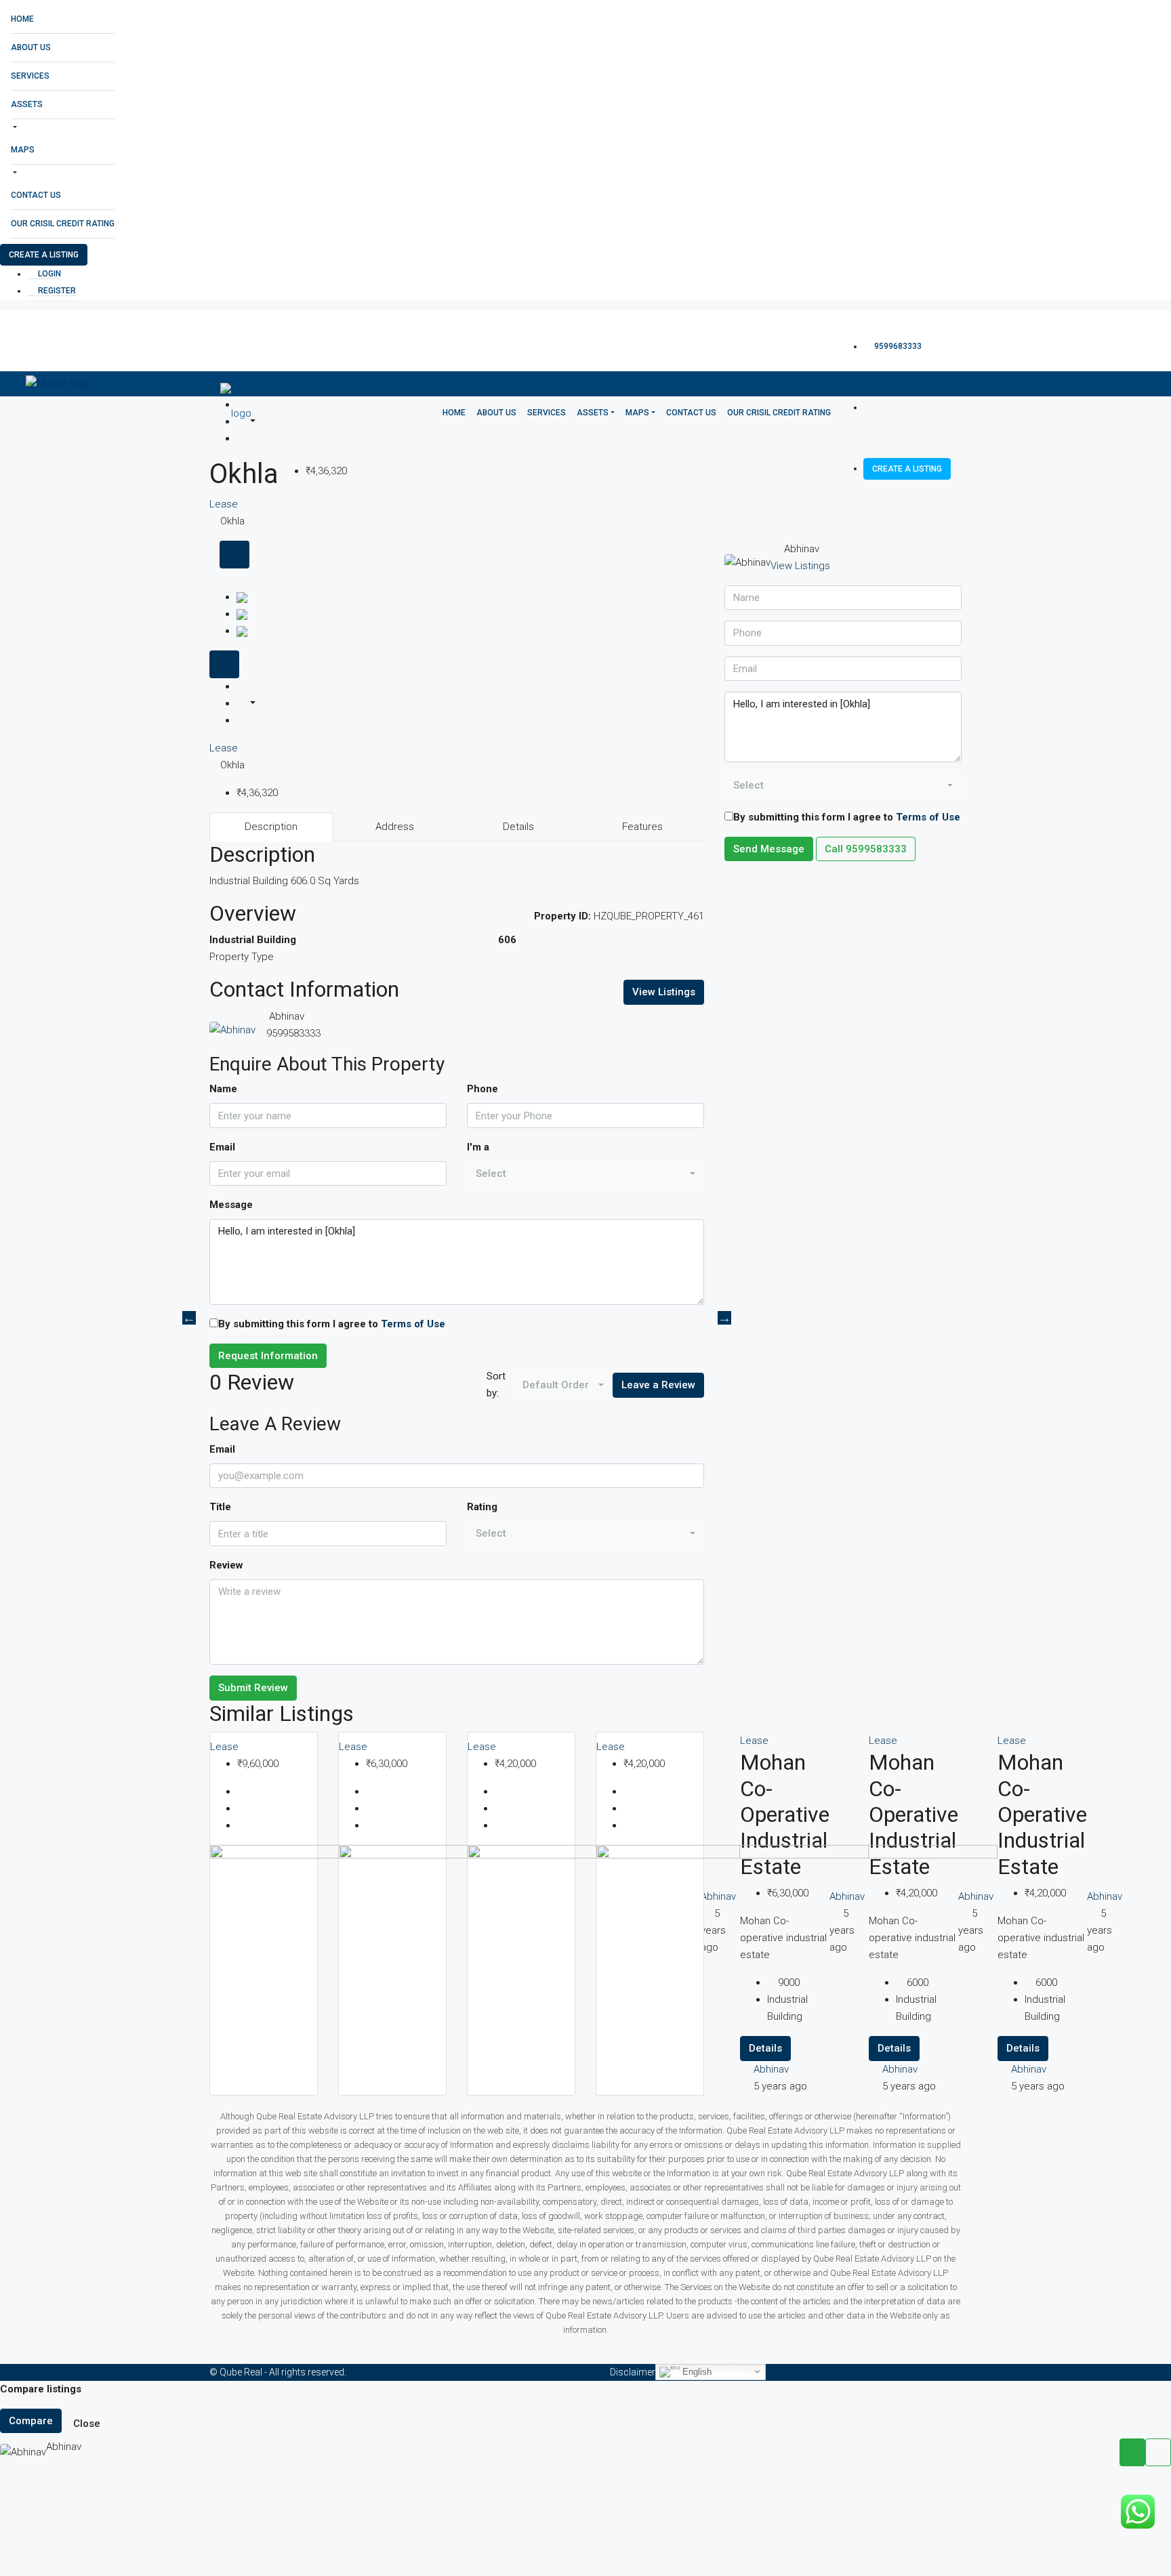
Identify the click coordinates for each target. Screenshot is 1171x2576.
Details (518, 827)
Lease (224, 748)
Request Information (268, 1356)
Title (220, 1507)
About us (31, 47)
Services (30, 76)
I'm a (478, 1147)
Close (87, 2424)
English (696, 2371)
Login (48, 274)
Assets (27, 104)
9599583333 (293, 1033)
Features (642, 827)
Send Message (769, 849)
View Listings (664, 992)
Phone (482, 1089)
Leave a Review (658, 1385)
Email (222, 1147)
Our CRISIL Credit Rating (63, 224)
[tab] (234, 555)
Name (223, 1089)
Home (22, 19)
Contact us (36, 195)
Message (231, 1205)
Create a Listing (44, 255)
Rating (482, 1507)
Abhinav (1029, 2069)
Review (226, 1565)
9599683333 (897, 346)
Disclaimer (633, 2372)
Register (56, 291)
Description (271, 827)
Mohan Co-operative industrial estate (1042, 1814)
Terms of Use (413, 1324)
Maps (23, 150)
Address (395, 827)
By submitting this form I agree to (332, 1324)
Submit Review (253, 1688)
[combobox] (585, 1174)
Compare (31, 2421)
